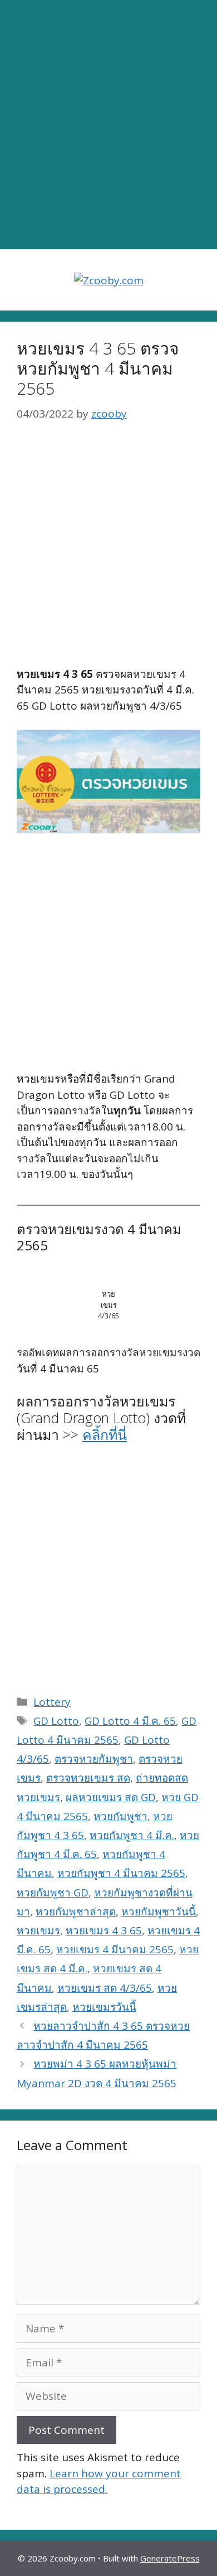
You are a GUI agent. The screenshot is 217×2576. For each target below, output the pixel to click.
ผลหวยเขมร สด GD (111, 1797)
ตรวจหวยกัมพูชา (94, 1759)
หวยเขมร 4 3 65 (104, 1930)
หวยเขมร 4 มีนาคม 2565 (115, 1949)
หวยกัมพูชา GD (53, 1893)
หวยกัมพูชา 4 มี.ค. (132, 1835)
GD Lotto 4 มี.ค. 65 (130, 1721)
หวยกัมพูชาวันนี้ (159, 1912)
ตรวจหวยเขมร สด (88, 1778)
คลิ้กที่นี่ (105, 1434)
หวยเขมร (38, 1930)
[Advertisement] (108, 125)
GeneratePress (170, 2558)
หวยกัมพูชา (120, 1816)
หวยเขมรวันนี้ (104, 2007)
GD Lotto (56, 1721)
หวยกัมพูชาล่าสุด (76, 1912)
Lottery (52, 1702)
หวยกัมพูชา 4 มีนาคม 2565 (121, 1873)
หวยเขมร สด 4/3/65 (105, 1988)
